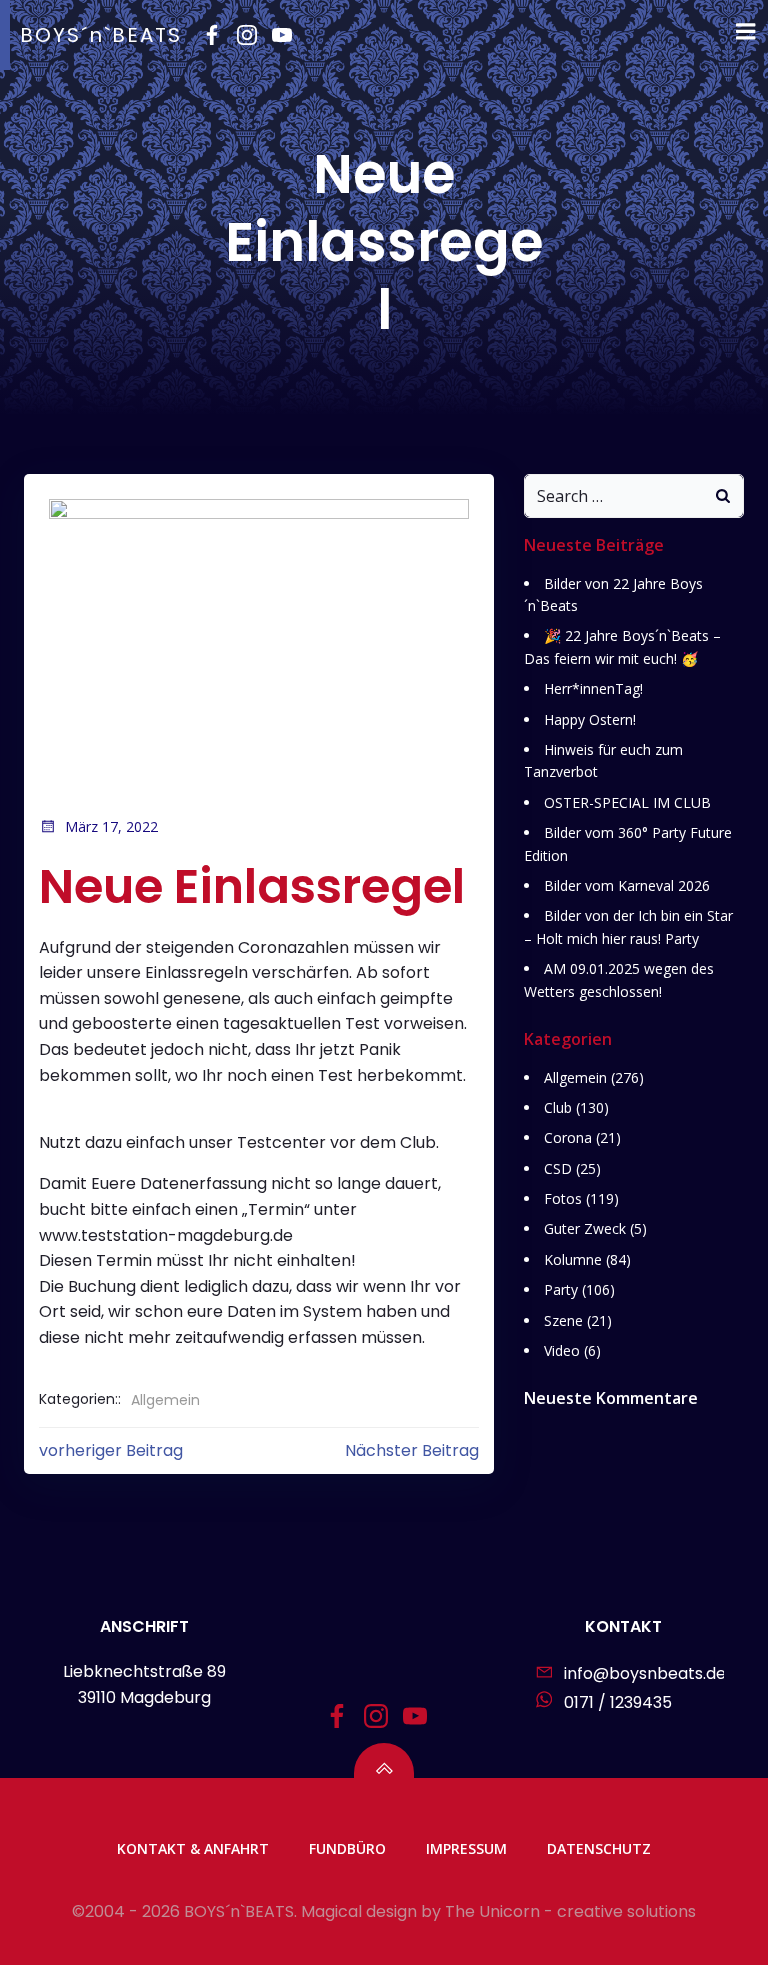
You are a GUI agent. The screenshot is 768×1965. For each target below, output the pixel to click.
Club (558, 1107)
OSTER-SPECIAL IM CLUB (627, 802)
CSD (558, 1168)
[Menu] (746, 32)
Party (561, 1289)
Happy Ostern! (590, 719)
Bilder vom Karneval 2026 (627, 885)
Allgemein (165, 1400)
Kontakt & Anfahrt (193, 1848)
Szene (563, 1320)
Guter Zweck (585, 1228)
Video (562, 1350)
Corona (568, 1137)
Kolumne (573, 1259)
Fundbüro (347, 1848)
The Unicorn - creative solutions (570, 1911)
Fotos (563, 1198)
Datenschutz (599, 1848)
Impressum (466, 1848)
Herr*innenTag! (593, 688)
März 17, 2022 (111, 826)
